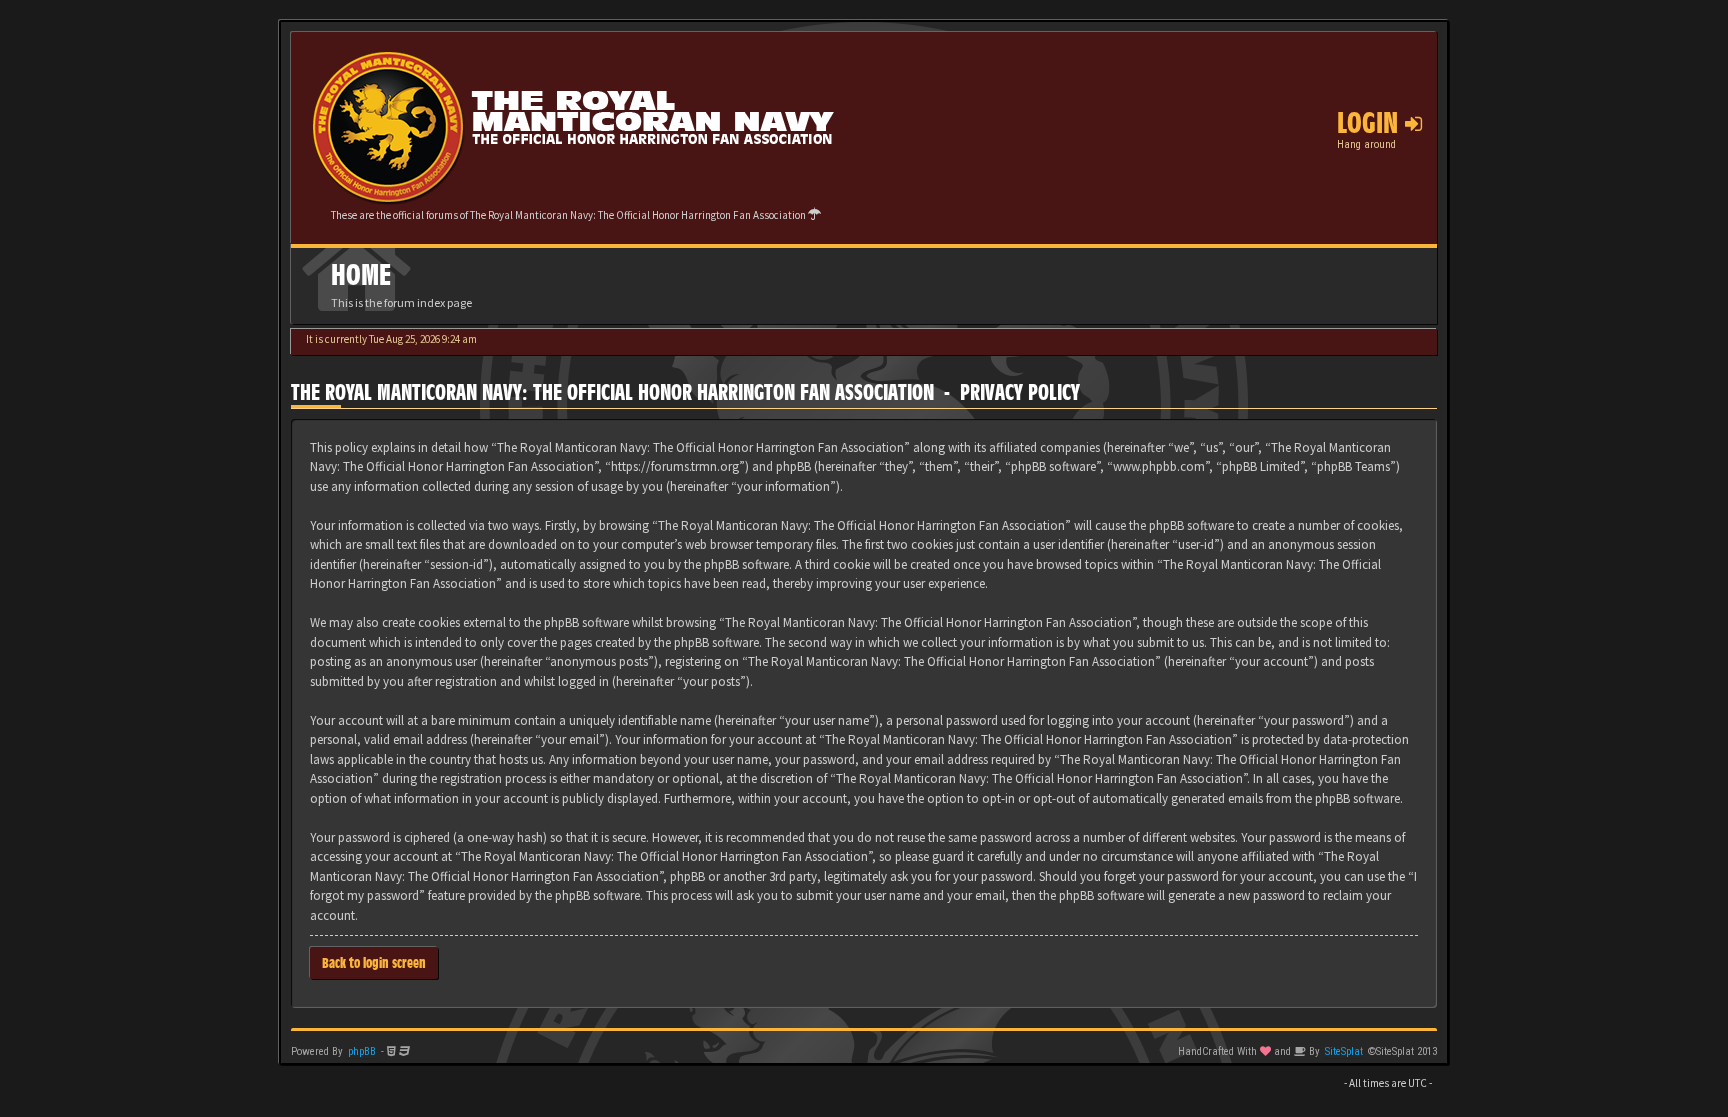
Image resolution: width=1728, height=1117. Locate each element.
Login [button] (1371, 123)
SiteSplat (1344, 1051)
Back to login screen (374, 962)
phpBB (362, 1051)
